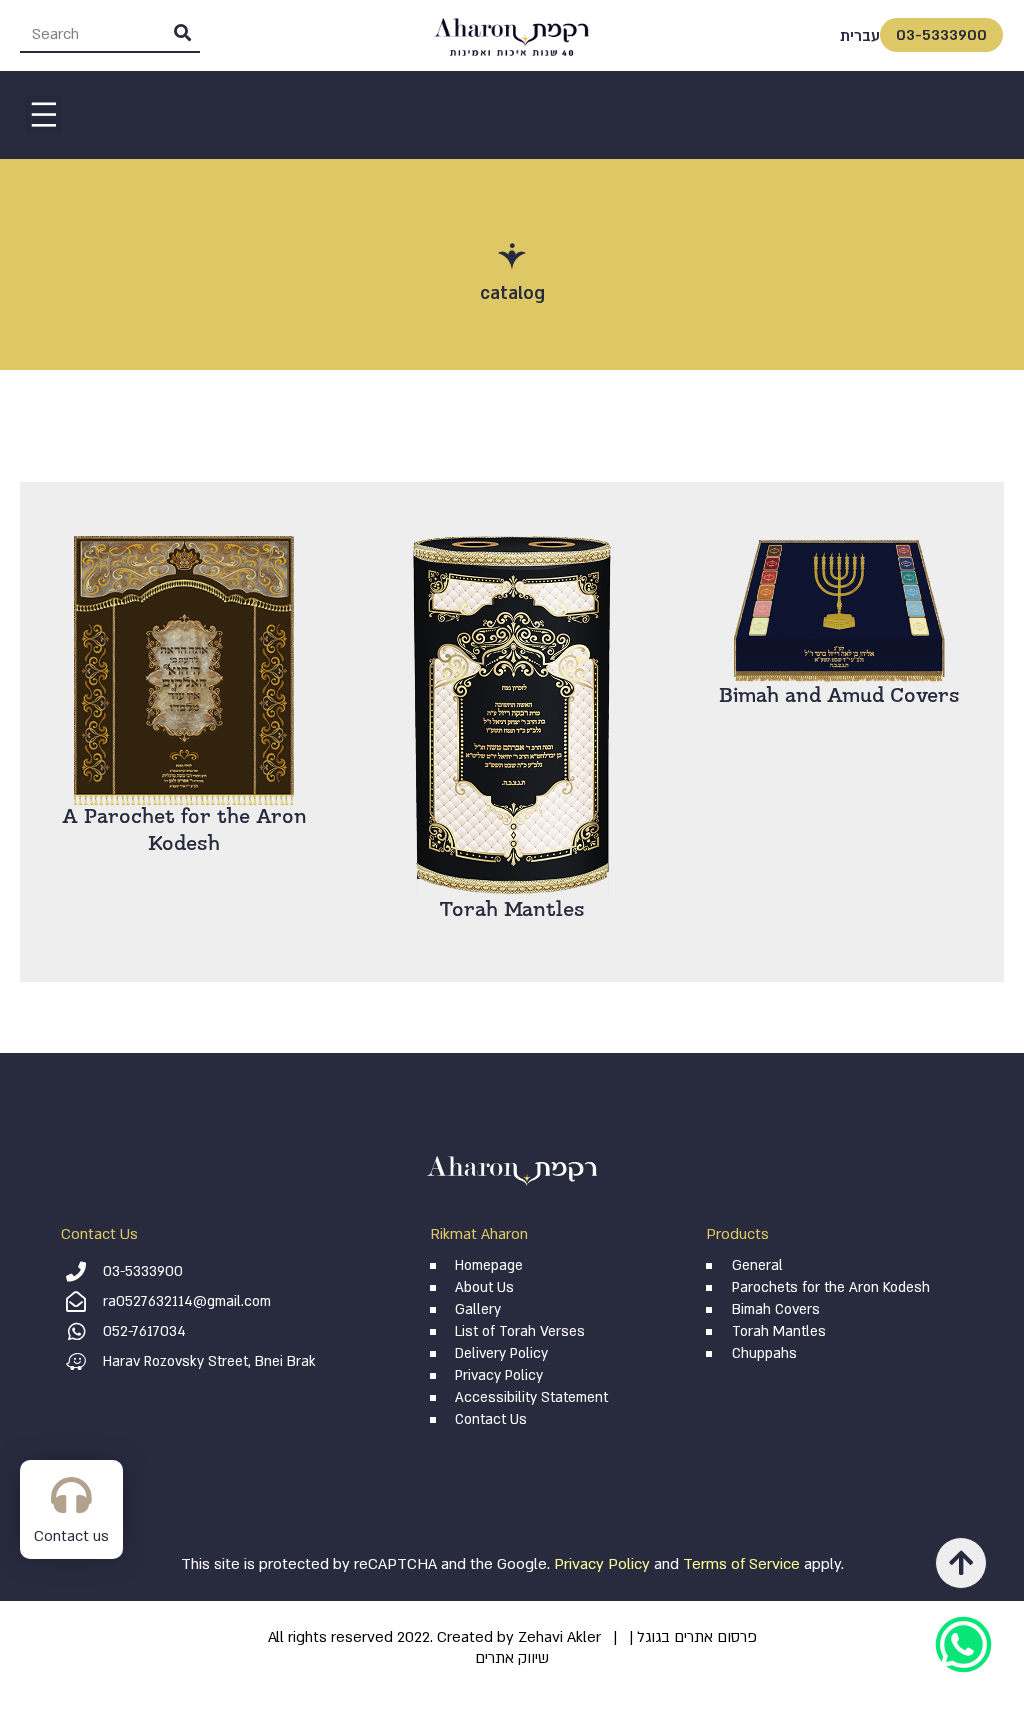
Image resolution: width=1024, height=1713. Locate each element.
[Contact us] (71, 1494)
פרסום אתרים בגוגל (697, 1637)
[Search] (182, 34)
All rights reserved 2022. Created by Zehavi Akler (434, 1637)
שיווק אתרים (512, 1658)
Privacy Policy (602, 1564)
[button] (43, 115)
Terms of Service (741, 1564)
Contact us (71, 1536)
